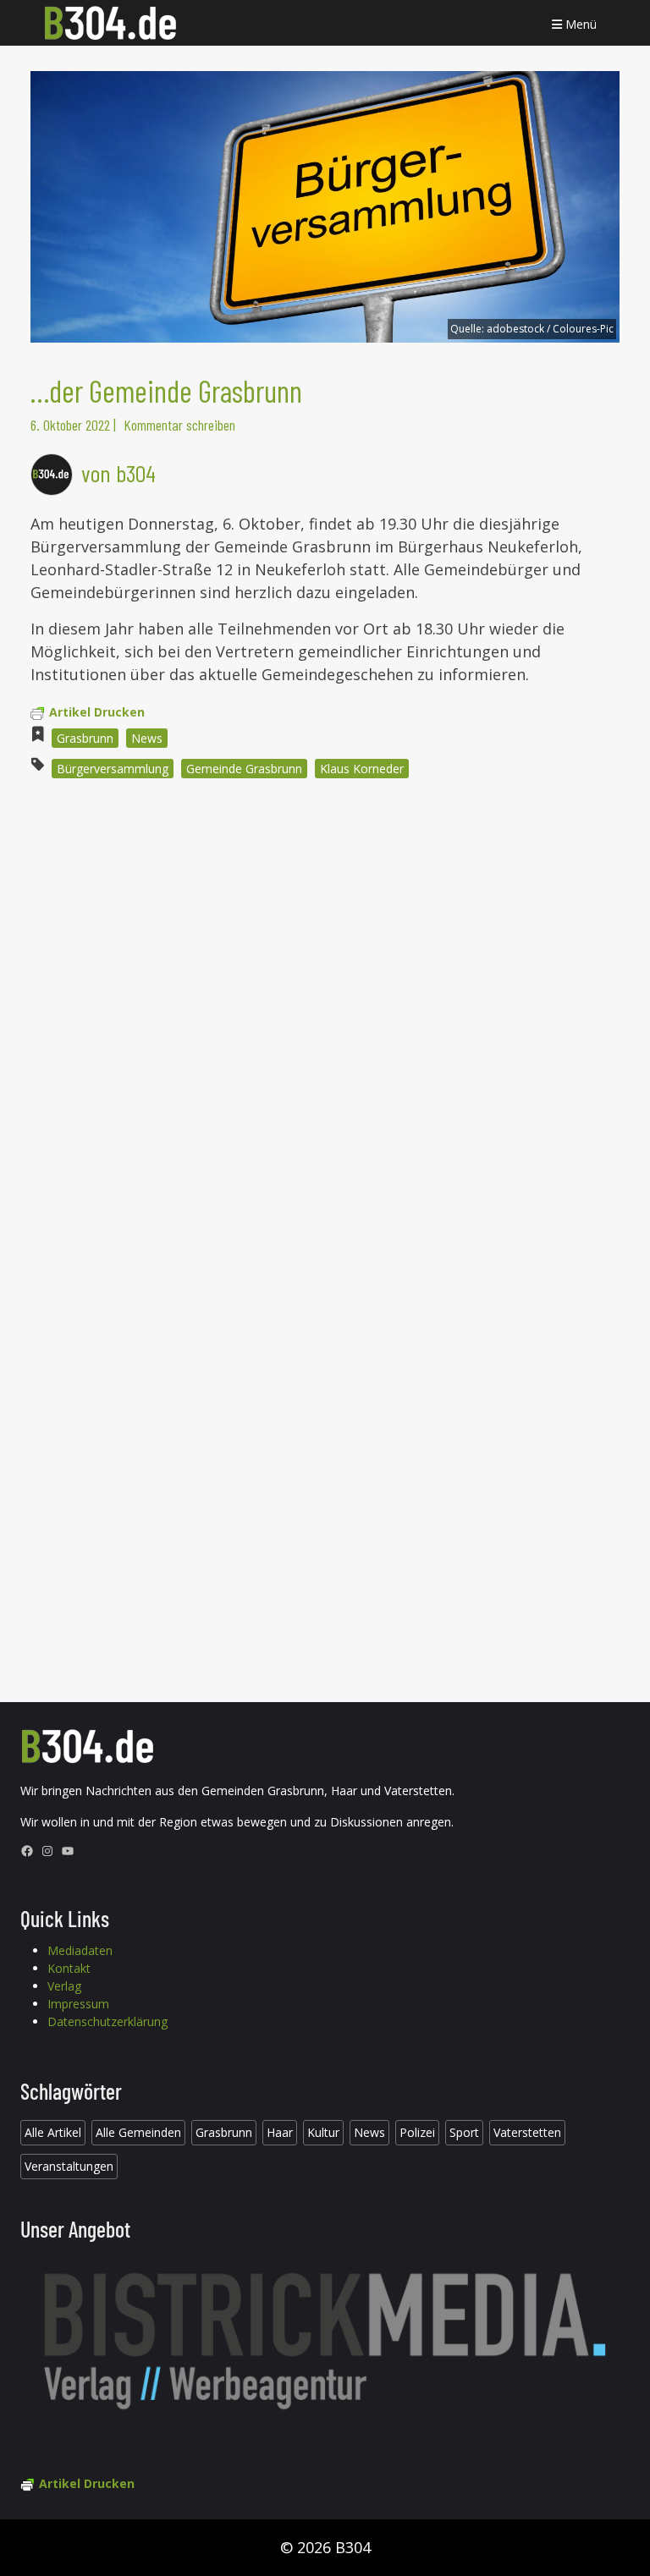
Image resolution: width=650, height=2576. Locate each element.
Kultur (323, 2132)
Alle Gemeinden (138, 2132)
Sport (464, 2132)
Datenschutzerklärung (107, 2021)
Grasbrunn (85, 738)
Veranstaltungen (69, 2166)
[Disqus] (325, 1020)
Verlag (64, 1986)
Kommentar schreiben (179, 425)
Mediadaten (80, 1950)
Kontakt (69, 1968)
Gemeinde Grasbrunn (244, 769)
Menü (579, 24)
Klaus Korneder (362, 769)
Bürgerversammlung (113, 769)
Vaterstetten (527, 2132)
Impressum (78, 2004)
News (147, 738)
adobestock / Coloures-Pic (550, 329)
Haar (280, 2132)
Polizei (417, 2132)
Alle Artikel (53, 2132)
